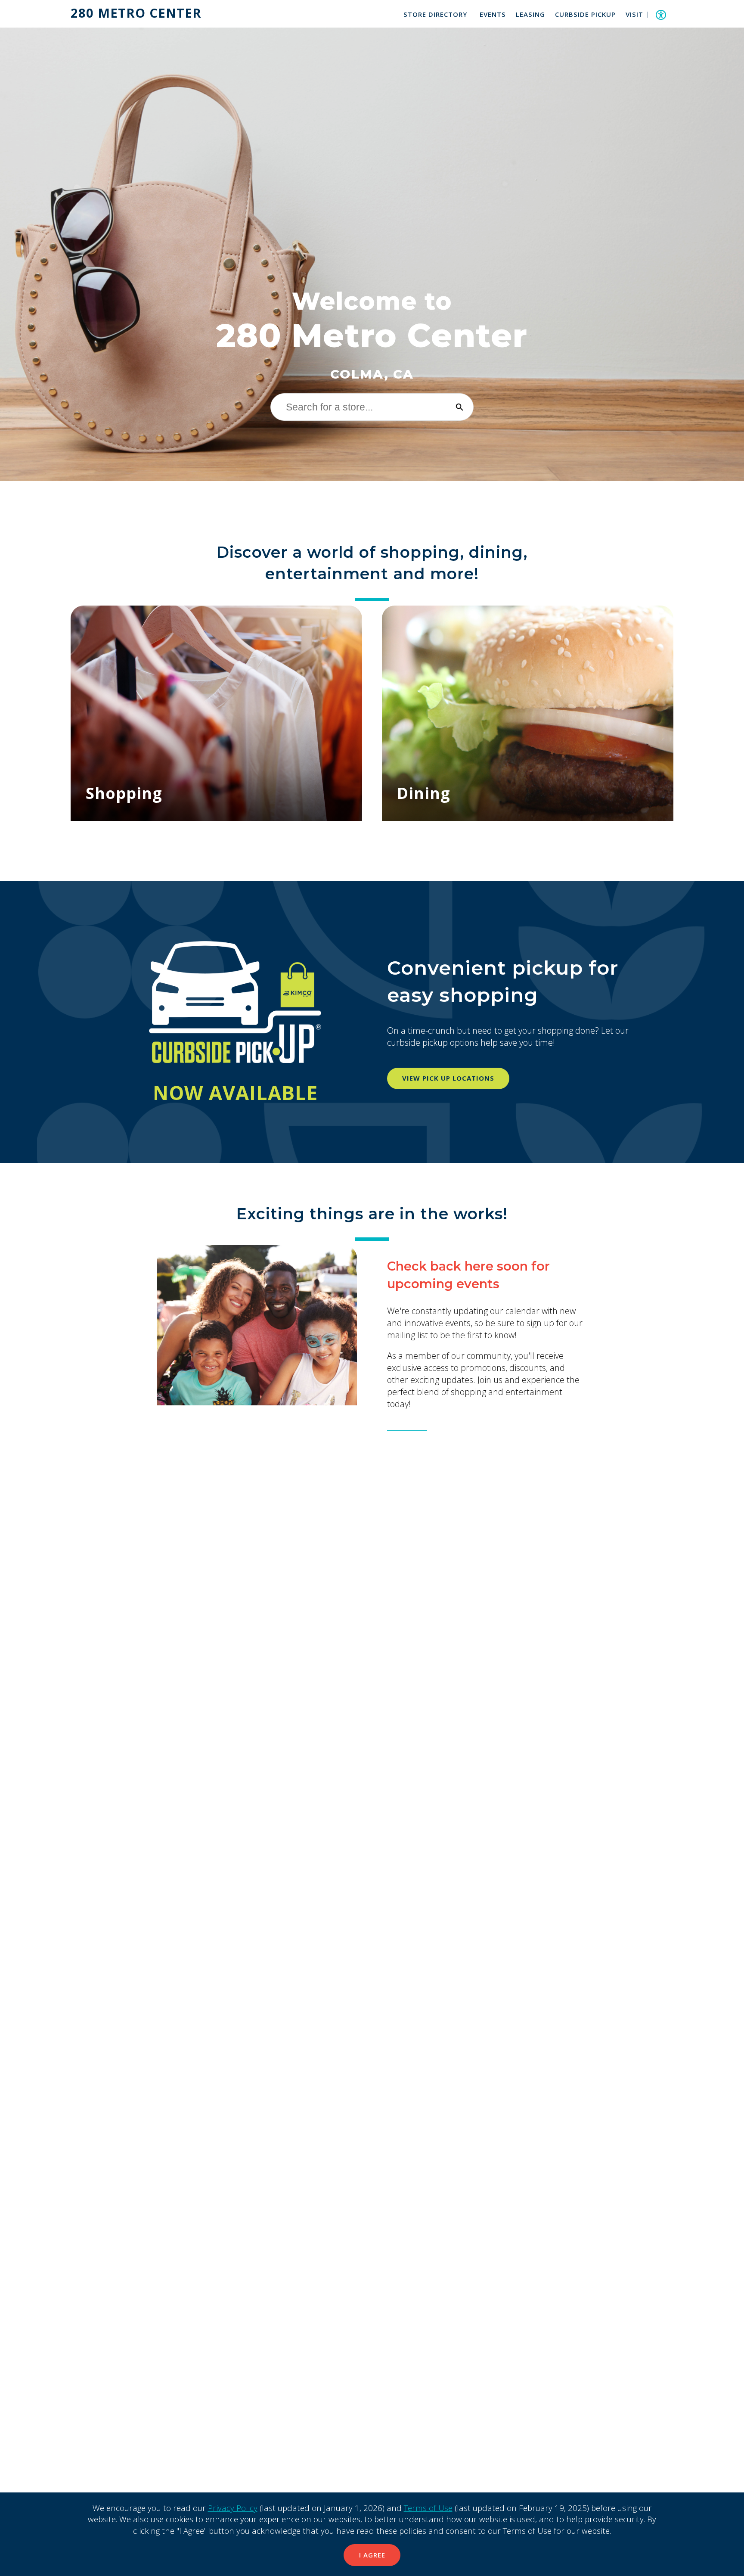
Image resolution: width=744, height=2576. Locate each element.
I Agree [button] (372, 2555)
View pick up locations (448, 1078)
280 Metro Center (136, 13)
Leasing (530, 14)
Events (493, 14)
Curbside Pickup (585, 14)
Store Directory (435, 14)
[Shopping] (216, 713)
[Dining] (528, 713)
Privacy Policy (233, 2508)
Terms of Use (428, 2508)
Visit (634, 14)
